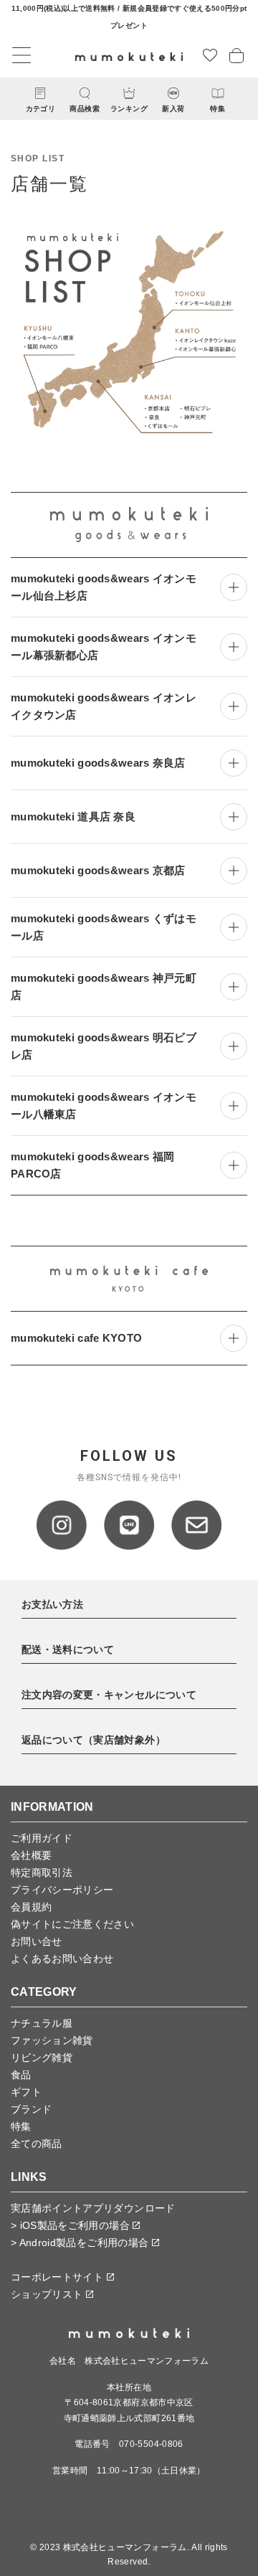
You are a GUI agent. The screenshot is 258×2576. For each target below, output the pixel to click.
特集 (21, 2126)
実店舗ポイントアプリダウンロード (93, 2208)
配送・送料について (68, 1649)
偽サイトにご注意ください (72, 1924)
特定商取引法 (42, 1872)
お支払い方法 (52, 1604)
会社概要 (31, 1855)
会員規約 (31, 1907)
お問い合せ (37, 1941)
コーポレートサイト (59, 2277)
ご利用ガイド (42, 1838)
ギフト (26, 2092)
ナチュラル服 (42, 2023)
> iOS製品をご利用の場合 (72, 2225)
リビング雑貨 (42, 2058)
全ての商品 (37, 2144)
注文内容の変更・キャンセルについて (109, 1695)
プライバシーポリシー (62, 1890)
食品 (21, 2075)
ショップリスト (48, 2294)
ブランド (31, 2109)
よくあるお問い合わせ (62, 1959)
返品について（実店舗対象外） (94, 1740)
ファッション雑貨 (52, 2040)
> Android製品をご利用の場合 (81, 2243)
